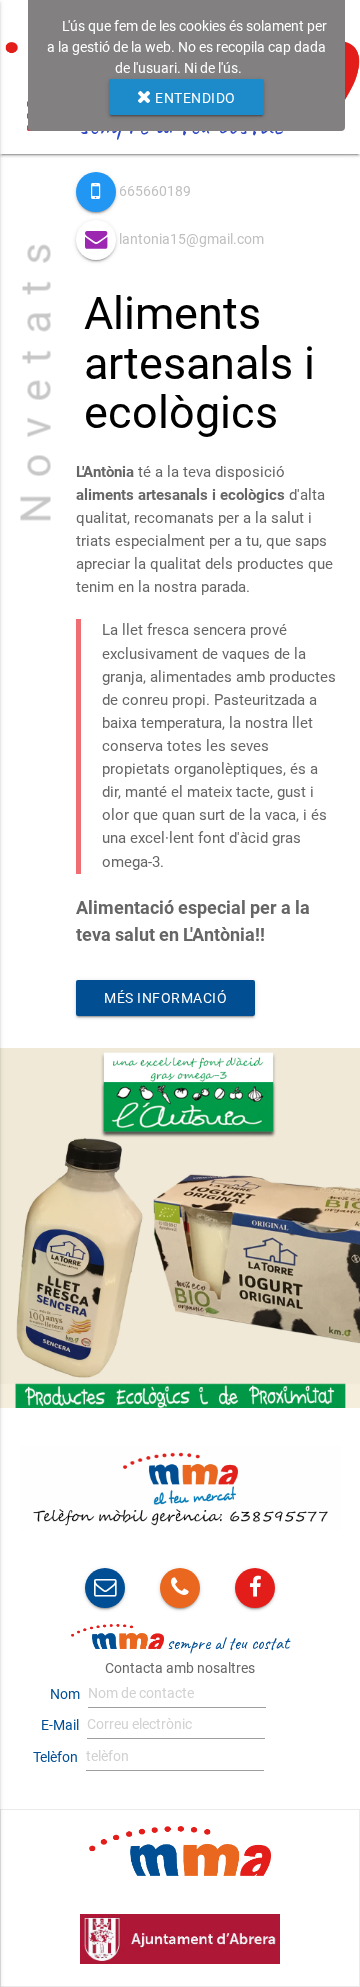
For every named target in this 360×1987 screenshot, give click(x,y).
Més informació (165, 998)
